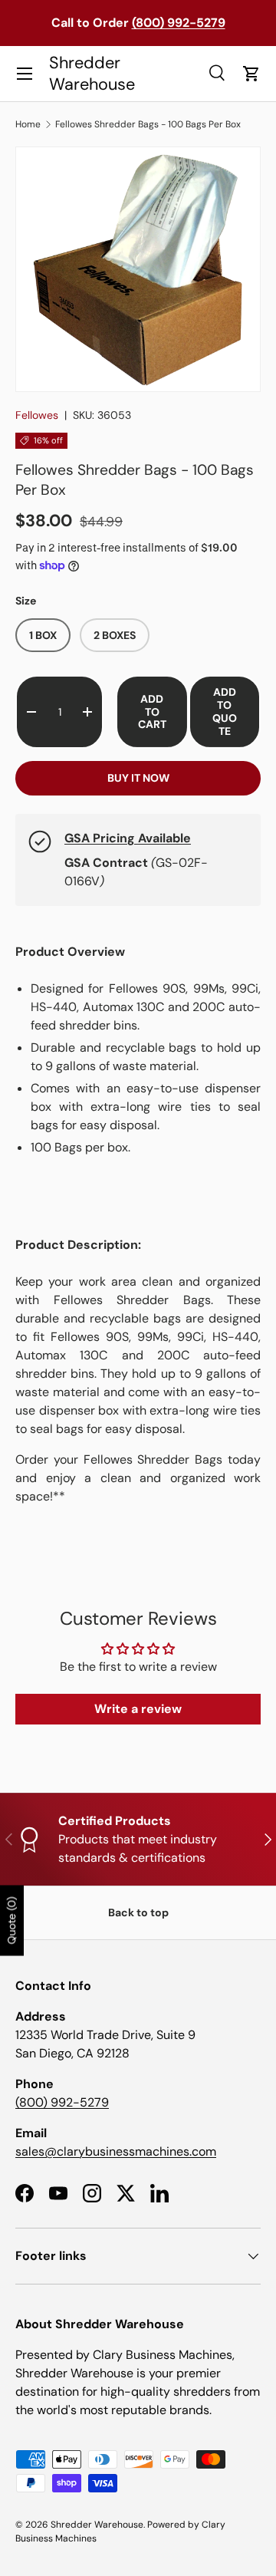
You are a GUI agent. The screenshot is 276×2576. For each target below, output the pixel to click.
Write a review (138, 1709)
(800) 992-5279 (62, 2102)
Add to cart (152, 712)
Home (28, 124)
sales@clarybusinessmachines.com (116, 2151)
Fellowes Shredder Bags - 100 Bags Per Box (148, 124)
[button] (251, 74)
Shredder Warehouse (97, 2525)
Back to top (138, 1912)
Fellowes (37, 415)
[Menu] (25, 74)
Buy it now (138, 778)
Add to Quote (225, 711)
